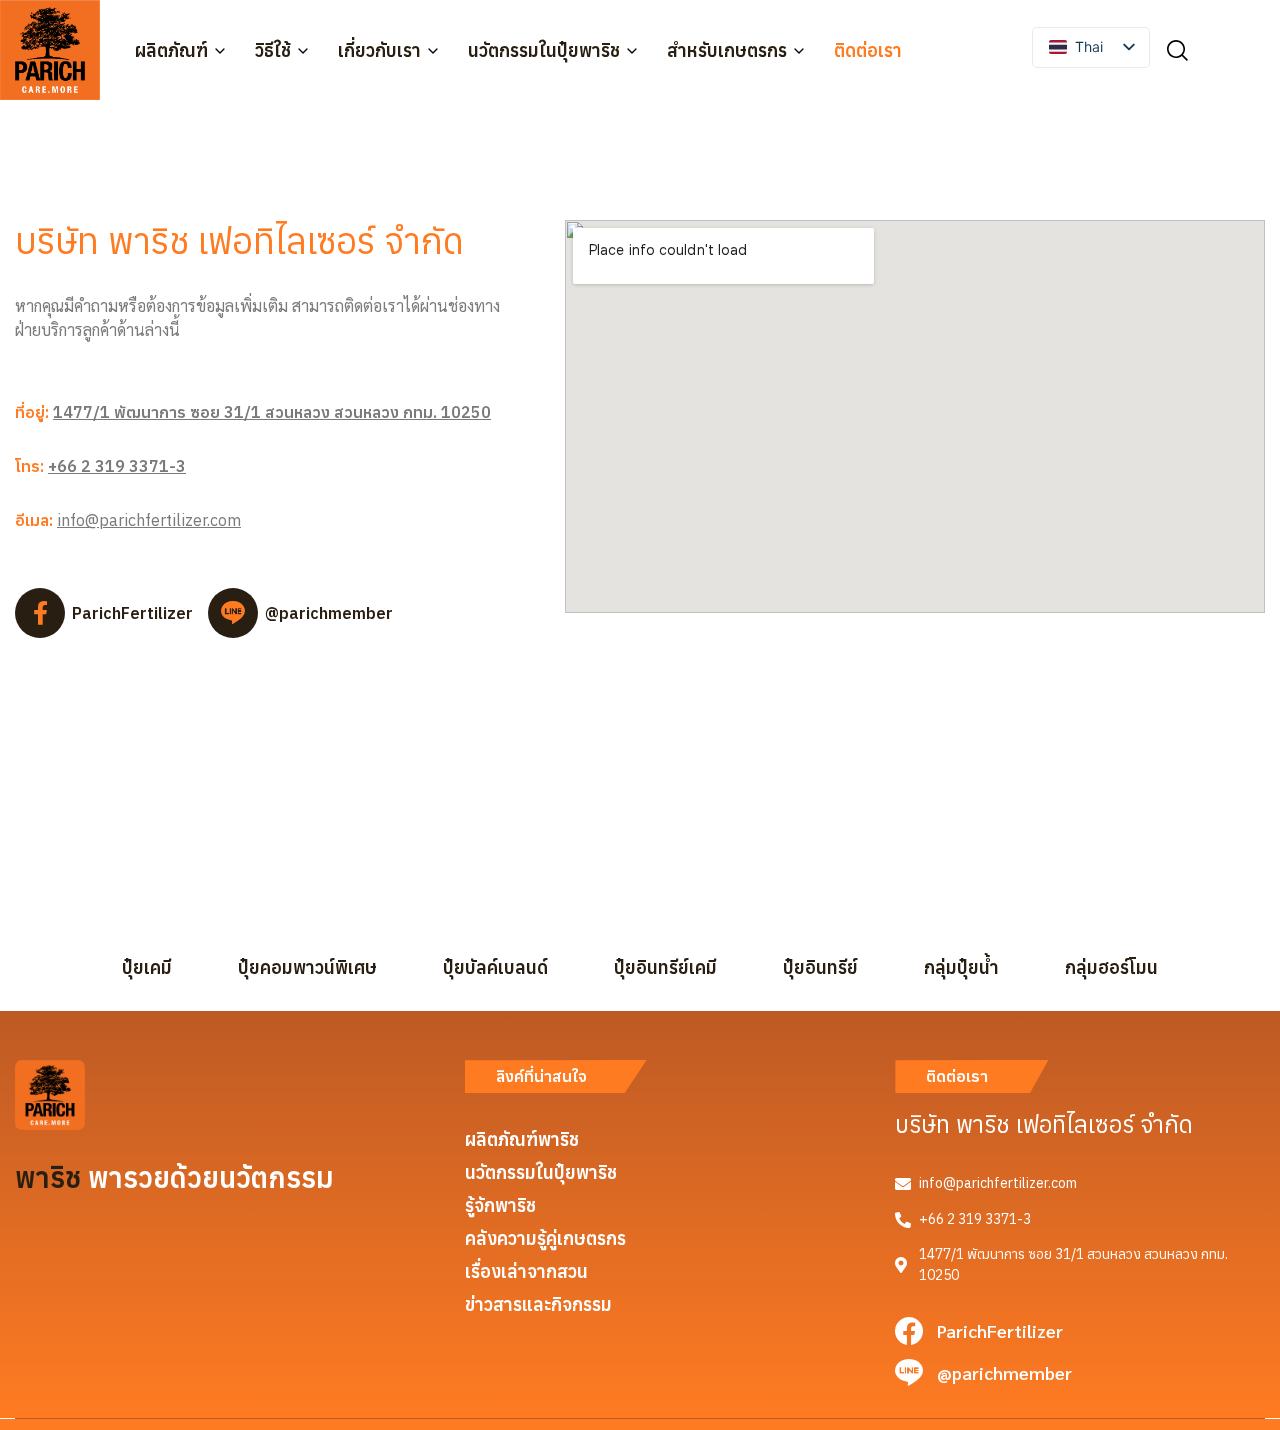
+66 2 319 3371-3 (117, 466)
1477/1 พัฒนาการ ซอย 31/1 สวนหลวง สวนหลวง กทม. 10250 (272, 412)
